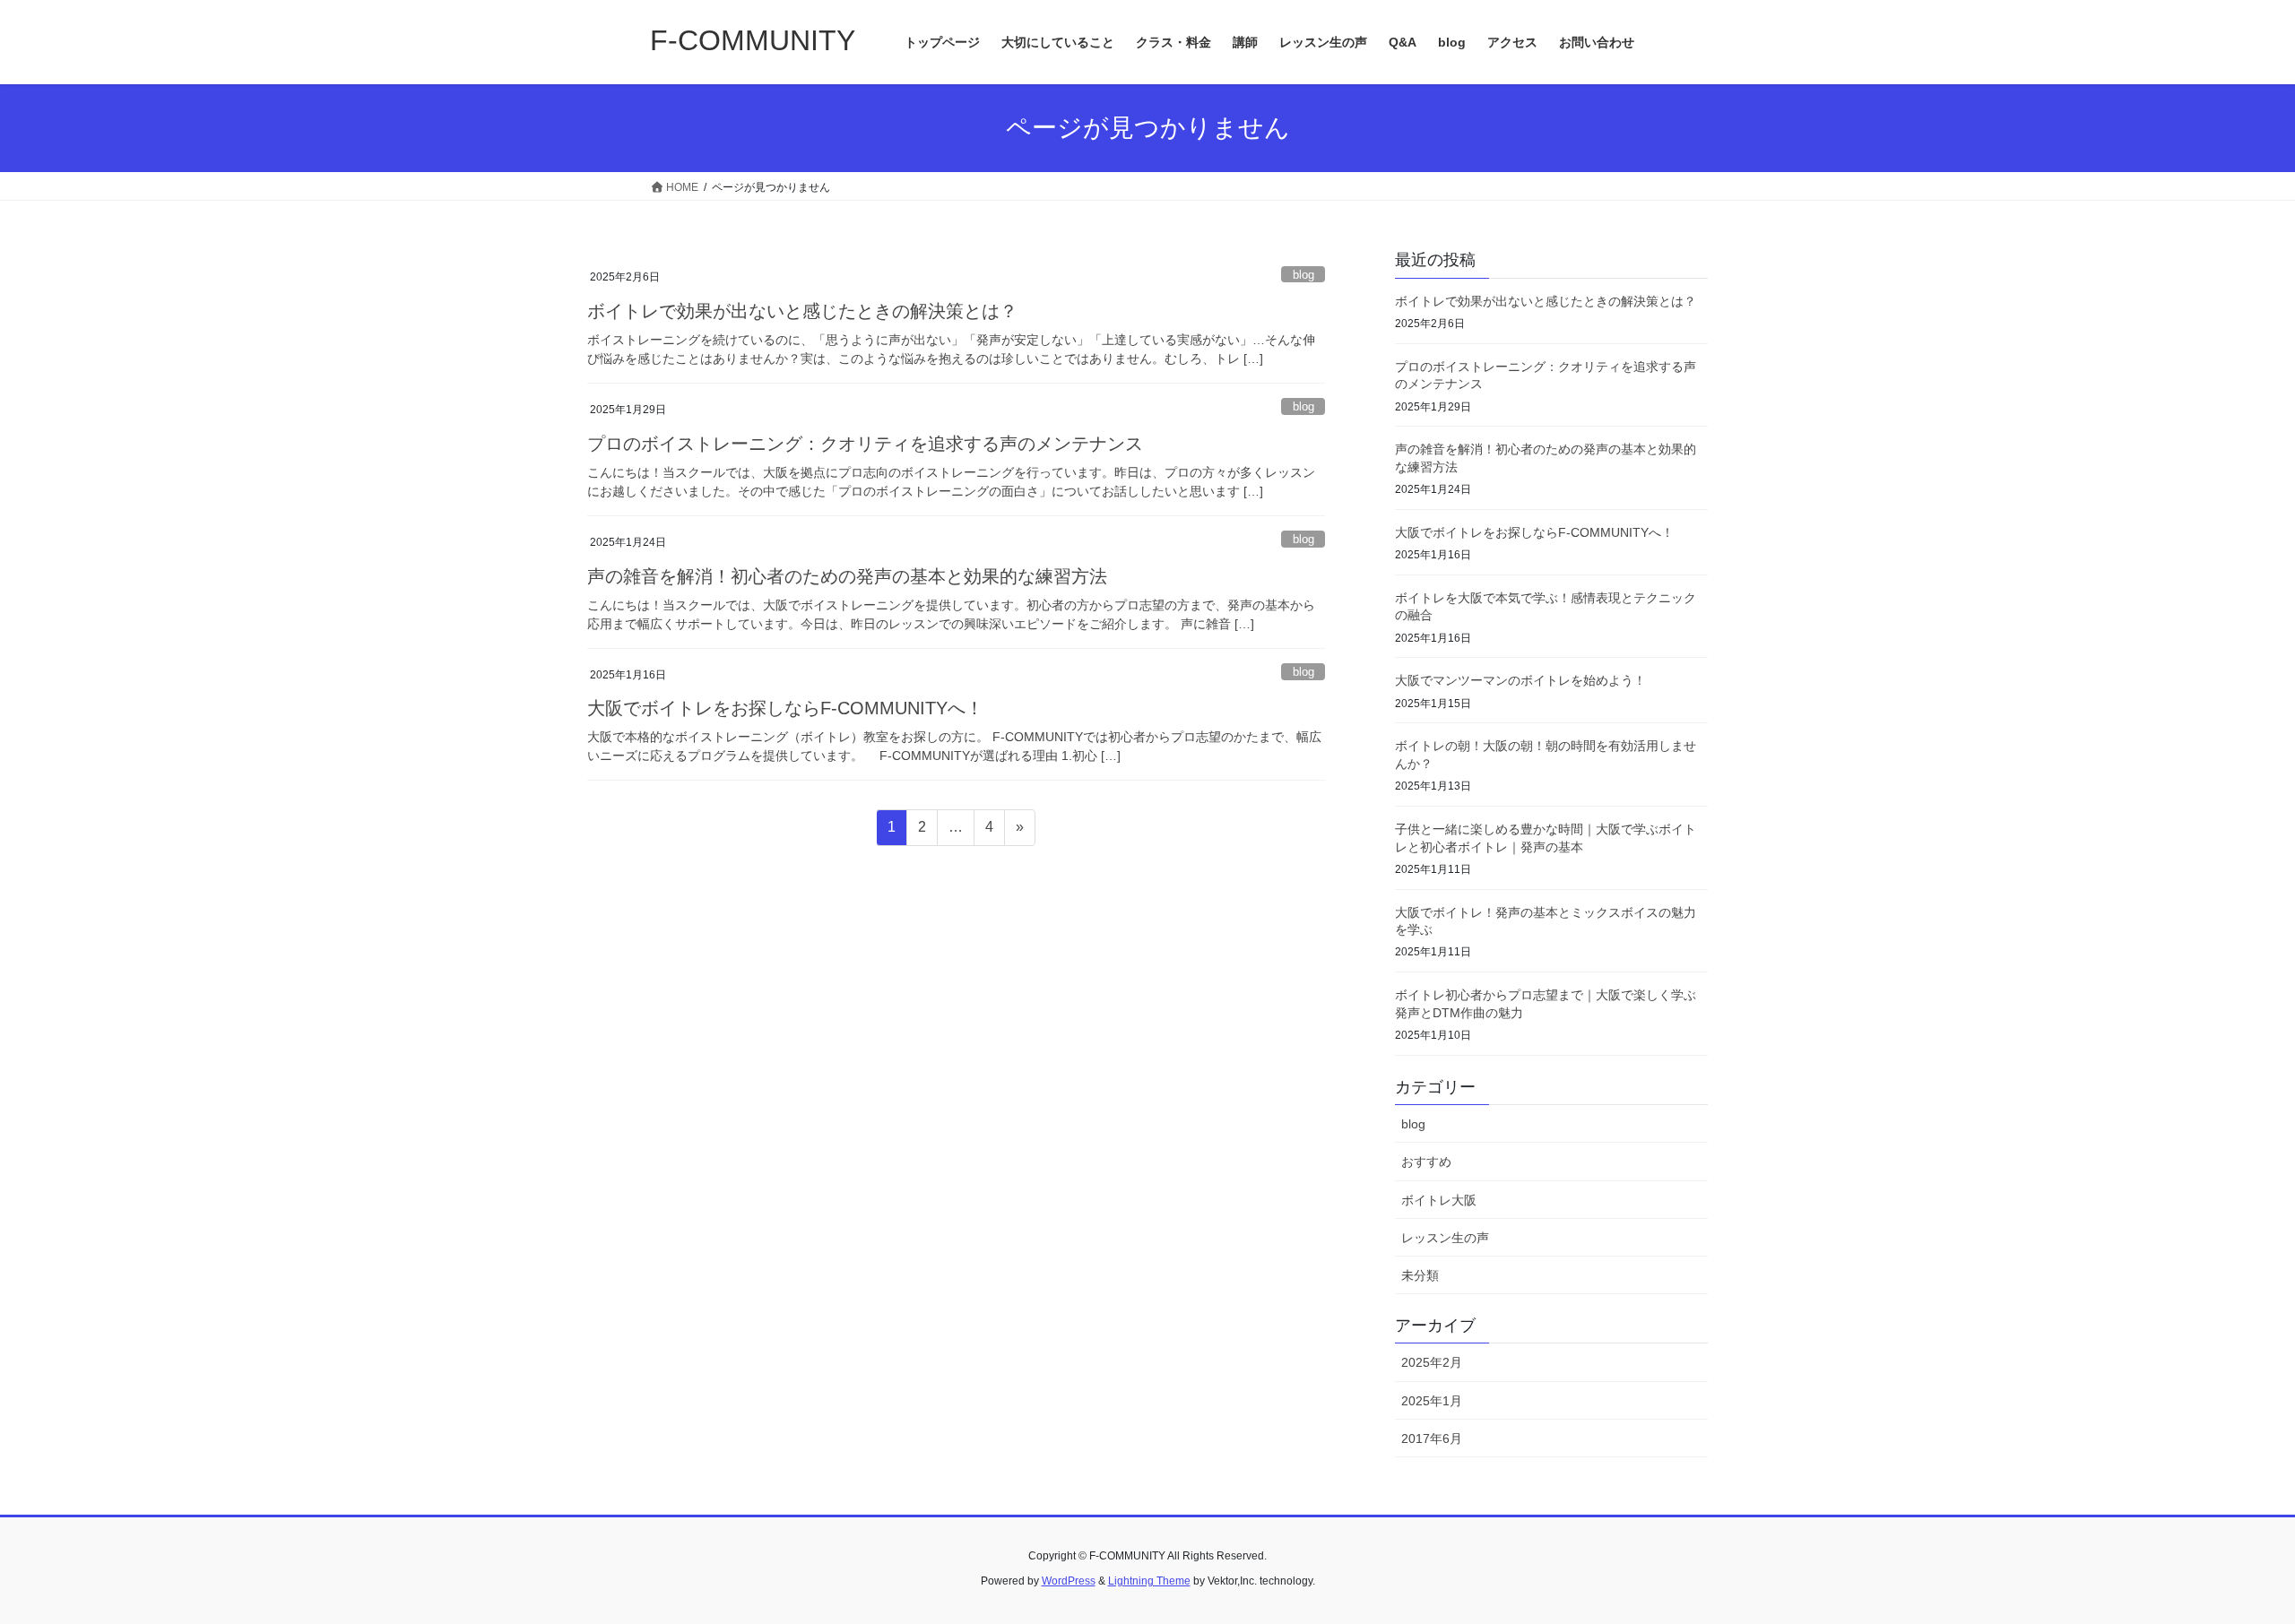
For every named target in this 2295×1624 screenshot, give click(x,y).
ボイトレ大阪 (1439, 1200)
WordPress (1069, 1581)
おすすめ (1426, 1162)
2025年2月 (1432, 1362)
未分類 (1420, 1275)
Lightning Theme (1149, 1581)
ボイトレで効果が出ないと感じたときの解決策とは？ (802, 311)
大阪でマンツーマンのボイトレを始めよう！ (1520, 680)
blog (1303, 275)
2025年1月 (1432, 1401)
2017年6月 (1432, 1438)
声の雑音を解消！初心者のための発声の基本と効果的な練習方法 (847, 576)
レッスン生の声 (1445, 1238)
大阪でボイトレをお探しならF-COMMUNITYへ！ (785, 708)
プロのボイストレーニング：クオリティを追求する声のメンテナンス (865, 444)
